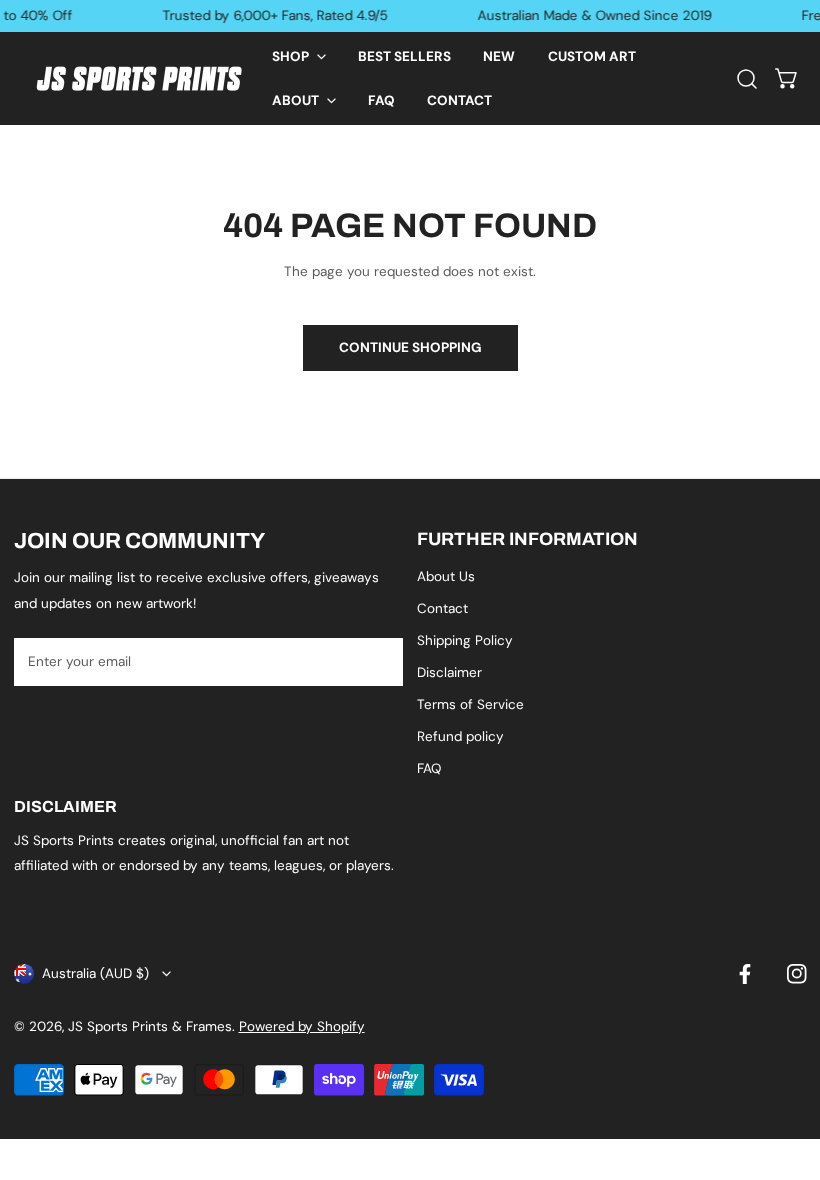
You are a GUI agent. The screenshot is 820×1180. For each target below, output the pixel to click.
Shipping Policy (465, 640)
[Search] (747, 78)
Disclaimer (449, 672)
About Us (446, 576)
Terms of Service (470, 704)
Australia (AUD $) (95, 973)
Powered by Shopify (302, 1026)
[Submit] (378, 661)
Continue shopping (410, 347)
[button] (298, 57)
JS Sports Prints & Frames (150, 1026)
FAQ (429, 768)
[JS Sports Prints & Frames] (139, 78)
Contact (442, 608)
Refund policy (460, 736)
